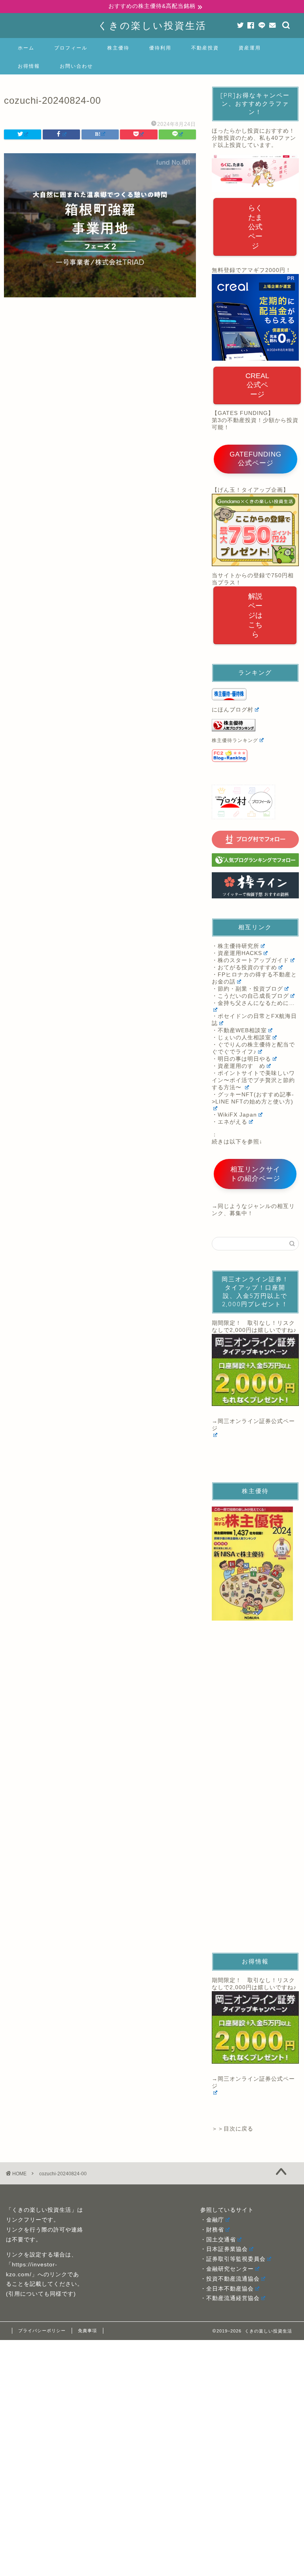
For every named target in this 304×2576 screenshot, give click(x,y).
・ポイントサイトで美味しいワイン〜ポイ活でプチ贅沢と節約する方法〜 (253, 1080)
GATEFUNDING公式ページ (256, 459)
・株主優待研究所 (236, 946)
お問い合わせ (76, 66)
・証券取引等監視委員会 (233, 2259)
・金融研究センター (227, 2269)
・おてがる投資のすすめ (244, 967)
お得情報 (29, 66)
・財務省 (212, 2230)
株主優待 (118, 48)
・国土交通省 (218, 2240)
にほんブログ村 (233, 710)
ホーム (26, 48)
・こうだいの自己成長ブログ (250, 996)
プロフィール (71, 48)
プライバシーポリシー (42, 2331)
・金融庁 (212, 2220)
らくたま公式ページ (255, 227)
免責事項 (87, 2331)
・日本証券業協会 (224, 2249)
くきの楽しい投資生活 (152, 25)
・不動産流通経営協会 (230, 2298)
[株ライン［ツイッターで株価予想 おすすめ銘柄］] (255, 886)
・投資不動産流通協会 (230, 2279)
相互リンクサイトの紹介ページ (255, 1174)
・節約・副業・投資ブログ (247, 989)
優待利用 (160, 48)
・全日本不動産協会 (227, 2289)
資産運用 (250, 48)
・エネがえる (230, 1122)
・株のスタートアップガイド (250, 960)
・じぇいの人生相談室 (241, 1038)
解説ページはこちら (255, 615)
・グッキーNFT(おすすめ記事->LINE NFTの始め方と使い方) (253, 1098)
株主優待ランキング (235, 740)
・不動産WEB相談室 (239, 1030)
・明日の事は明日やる (241, 1059)
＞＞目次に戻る (233, 2129)
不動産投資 (205, 48)
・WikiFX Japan (234, 1115)
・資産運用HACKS (237, 953)
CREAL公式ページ (257, 385)
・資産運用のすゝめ (238, 1066)
